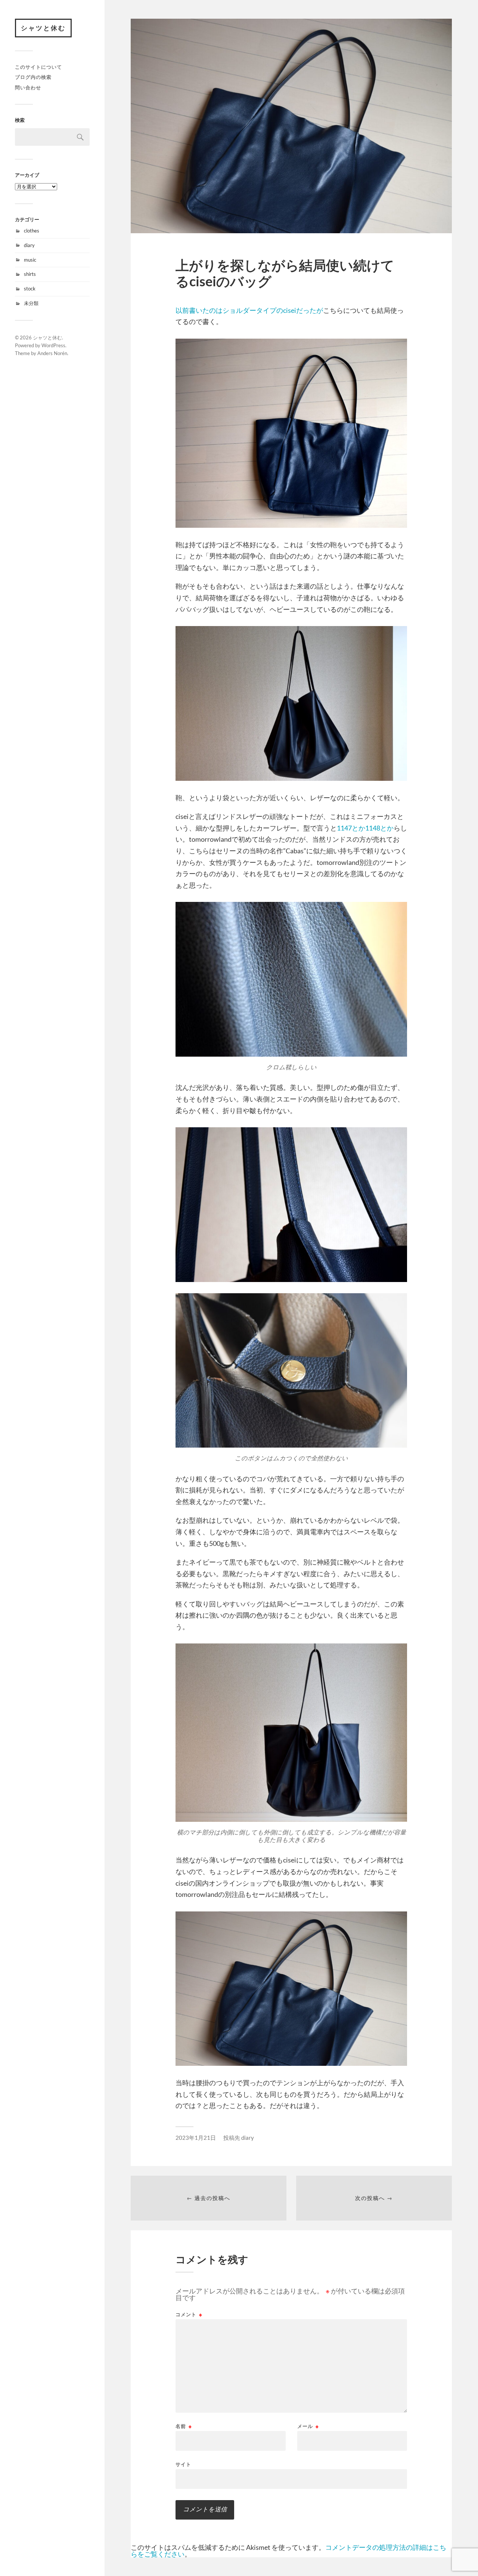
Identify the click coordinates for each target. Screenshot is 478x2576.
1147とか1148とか (365, 828)
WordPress (53, 345)
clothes (32, 231)
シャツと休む (43, 28)
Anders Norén (52, 353)
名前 (184, 2426)
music (30, 260)
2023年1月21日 (196, 2138)
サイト (183, 2464)
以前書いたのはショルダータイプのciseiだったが (249, 310)
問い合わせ (28, 87)
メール (308, 2426)
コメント (189, 2315)
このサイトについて (38, 67)
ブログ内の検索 (33, 77)
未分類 (31, 303)
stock (30, 289)
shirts (30, 274)
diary (29, 245)
